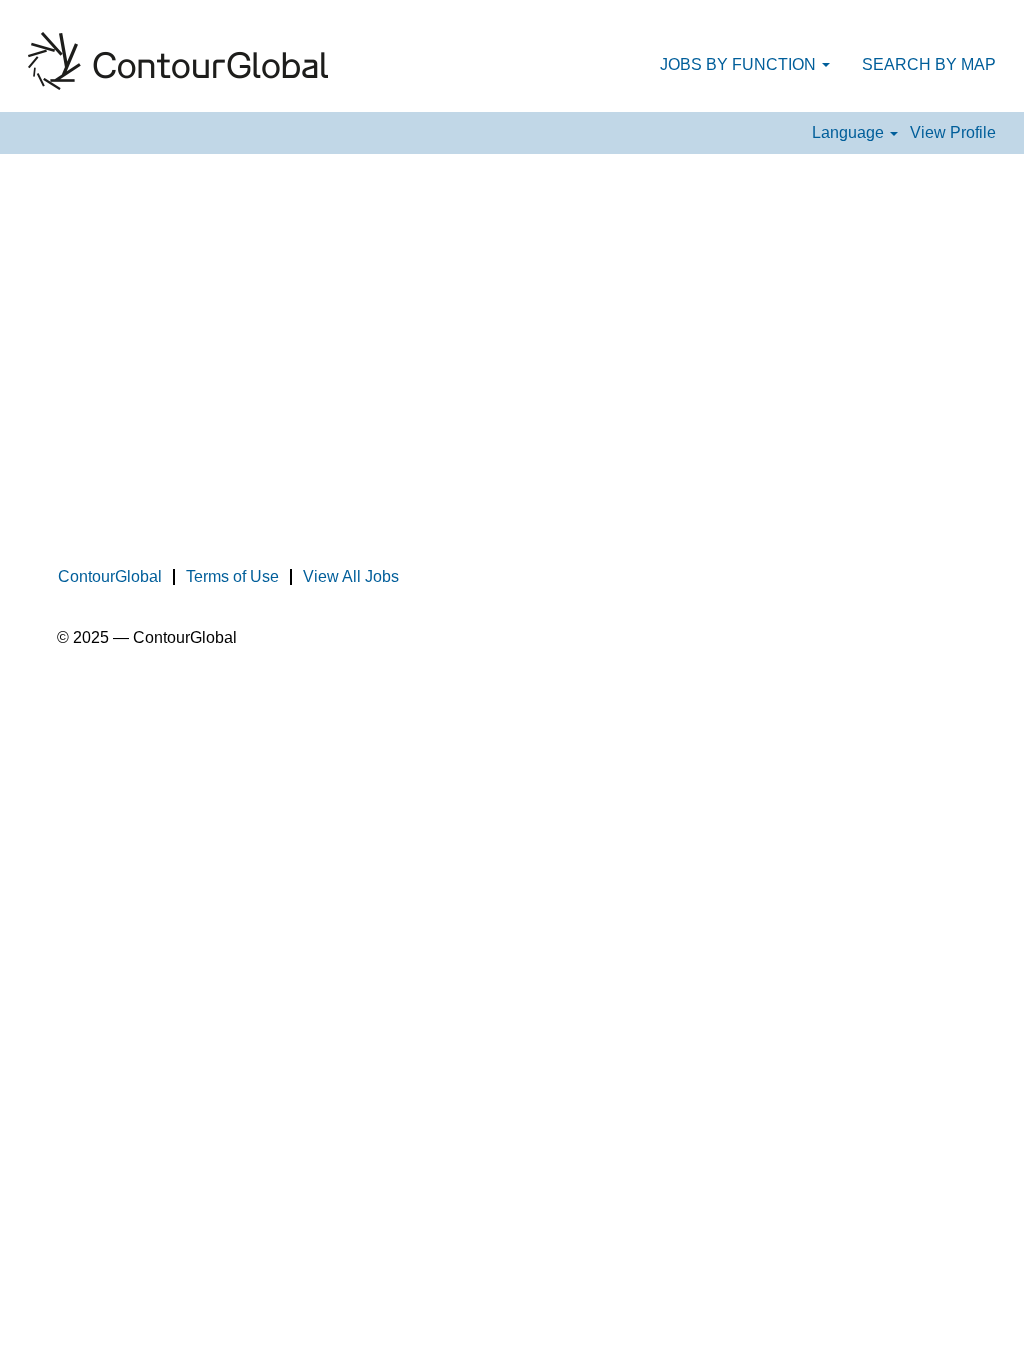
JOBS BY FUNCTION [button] (740, 64)
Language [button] (850, 132)
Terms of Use (232, 576)
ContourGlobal (110, 576)
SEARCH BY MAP (929, 64)
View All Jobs (351, 576)
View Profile (953, 132)
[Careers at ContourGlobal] (178, 61)
